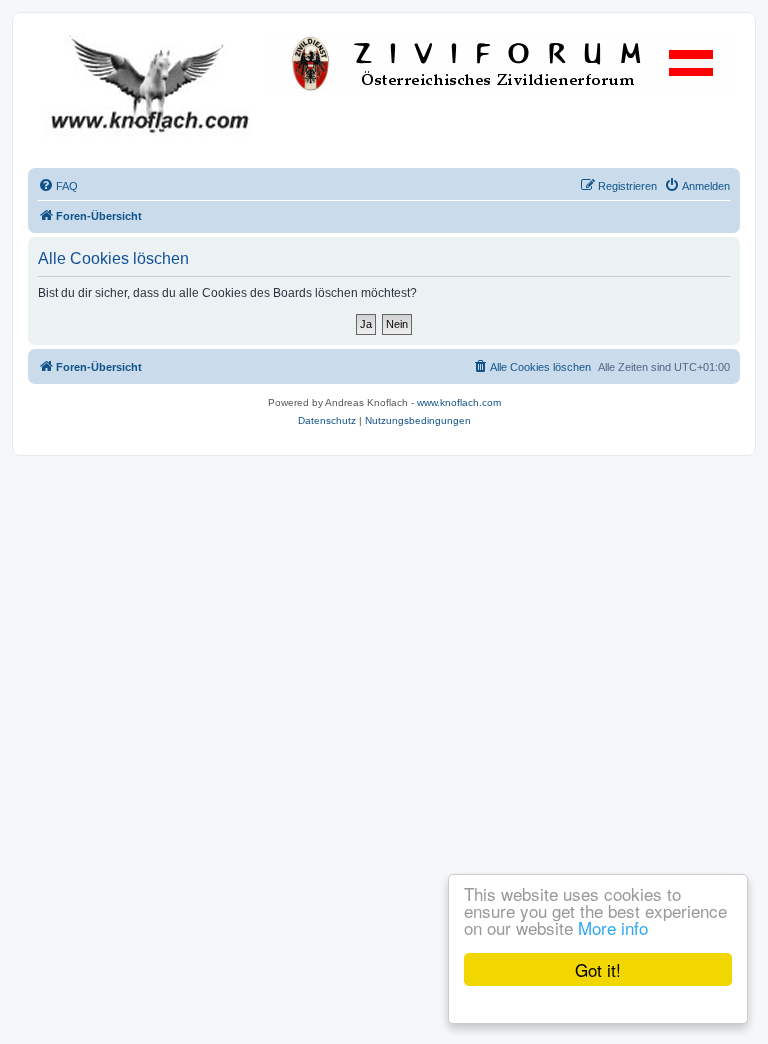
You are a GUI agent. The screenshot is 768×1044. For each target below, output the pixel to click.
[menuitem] (58, 186)
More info (613, 927)
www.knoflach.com (459, 402)
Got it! (598, 969)
